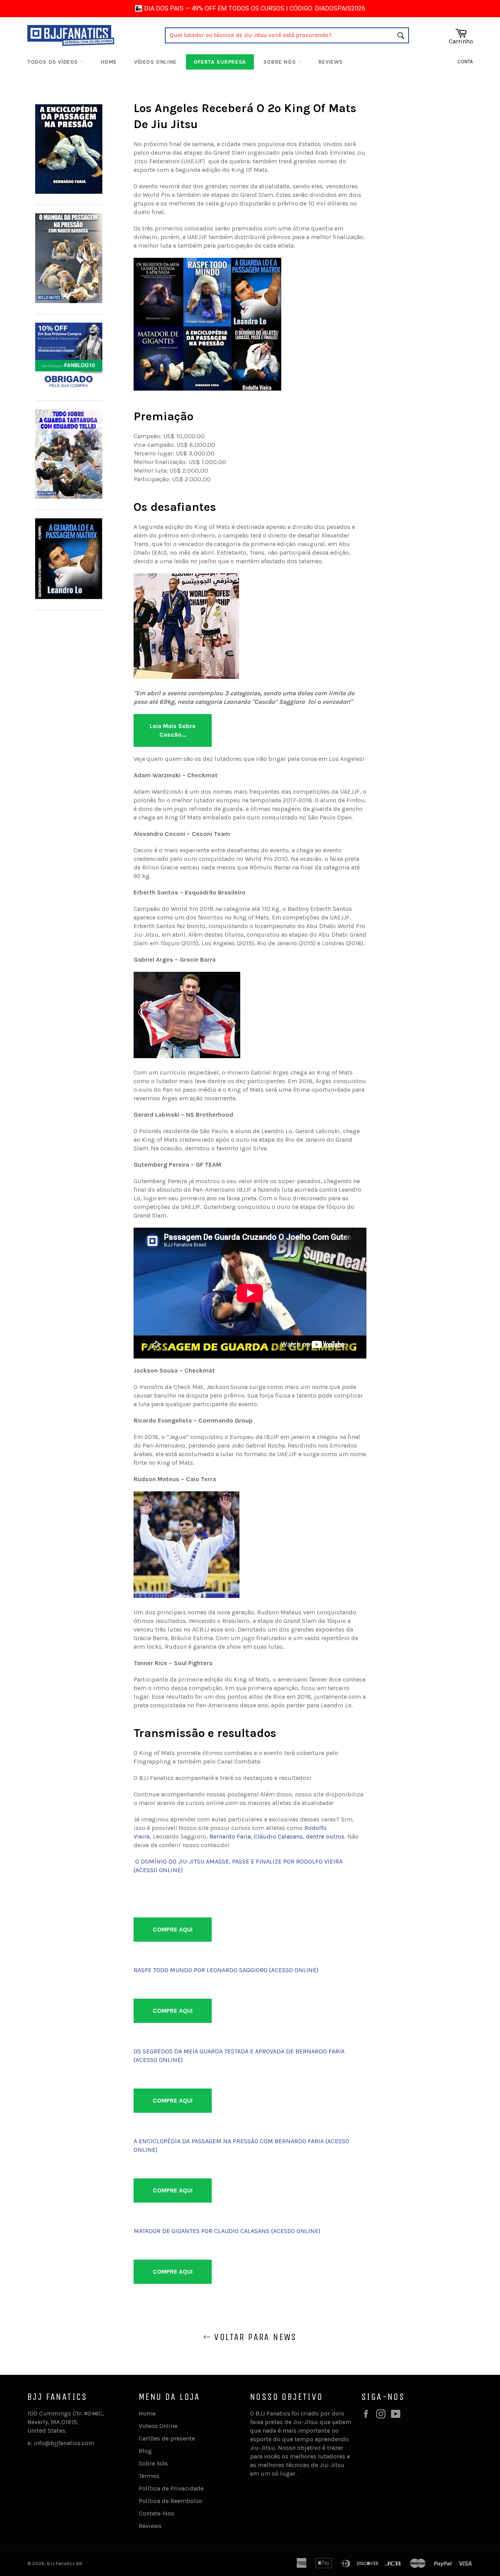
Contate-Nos (156, 2513)
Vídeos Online (155, 62)
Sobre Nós (280, 62)
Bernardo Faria (230, 1836)
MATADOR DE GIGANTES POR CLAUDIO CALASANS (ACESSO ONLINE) (227, 2231)
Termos (149, 2476)
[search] (287, 35)
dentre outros (325, 1836)
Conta (465, 62)
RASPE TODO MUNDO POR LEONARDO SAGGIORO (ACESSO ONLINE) (226, 1970)
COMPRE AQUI (173, 1929)
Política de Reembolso (171, 2501)
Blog (145, 2451)
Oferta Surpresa (220, 62)
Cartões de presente (167, 2438)
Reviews (331, 62)
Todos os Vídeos (54, 62)
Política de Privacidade (171, 2488)
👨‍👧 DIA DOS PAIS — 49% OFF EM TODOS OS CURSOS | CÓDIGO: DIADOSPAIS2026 (250, 8)
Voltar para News (254, 2337)
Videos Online (158, 2426)
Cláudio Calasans (278, 1836)
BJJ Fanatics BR (65, 2563)
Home (109, 62)
